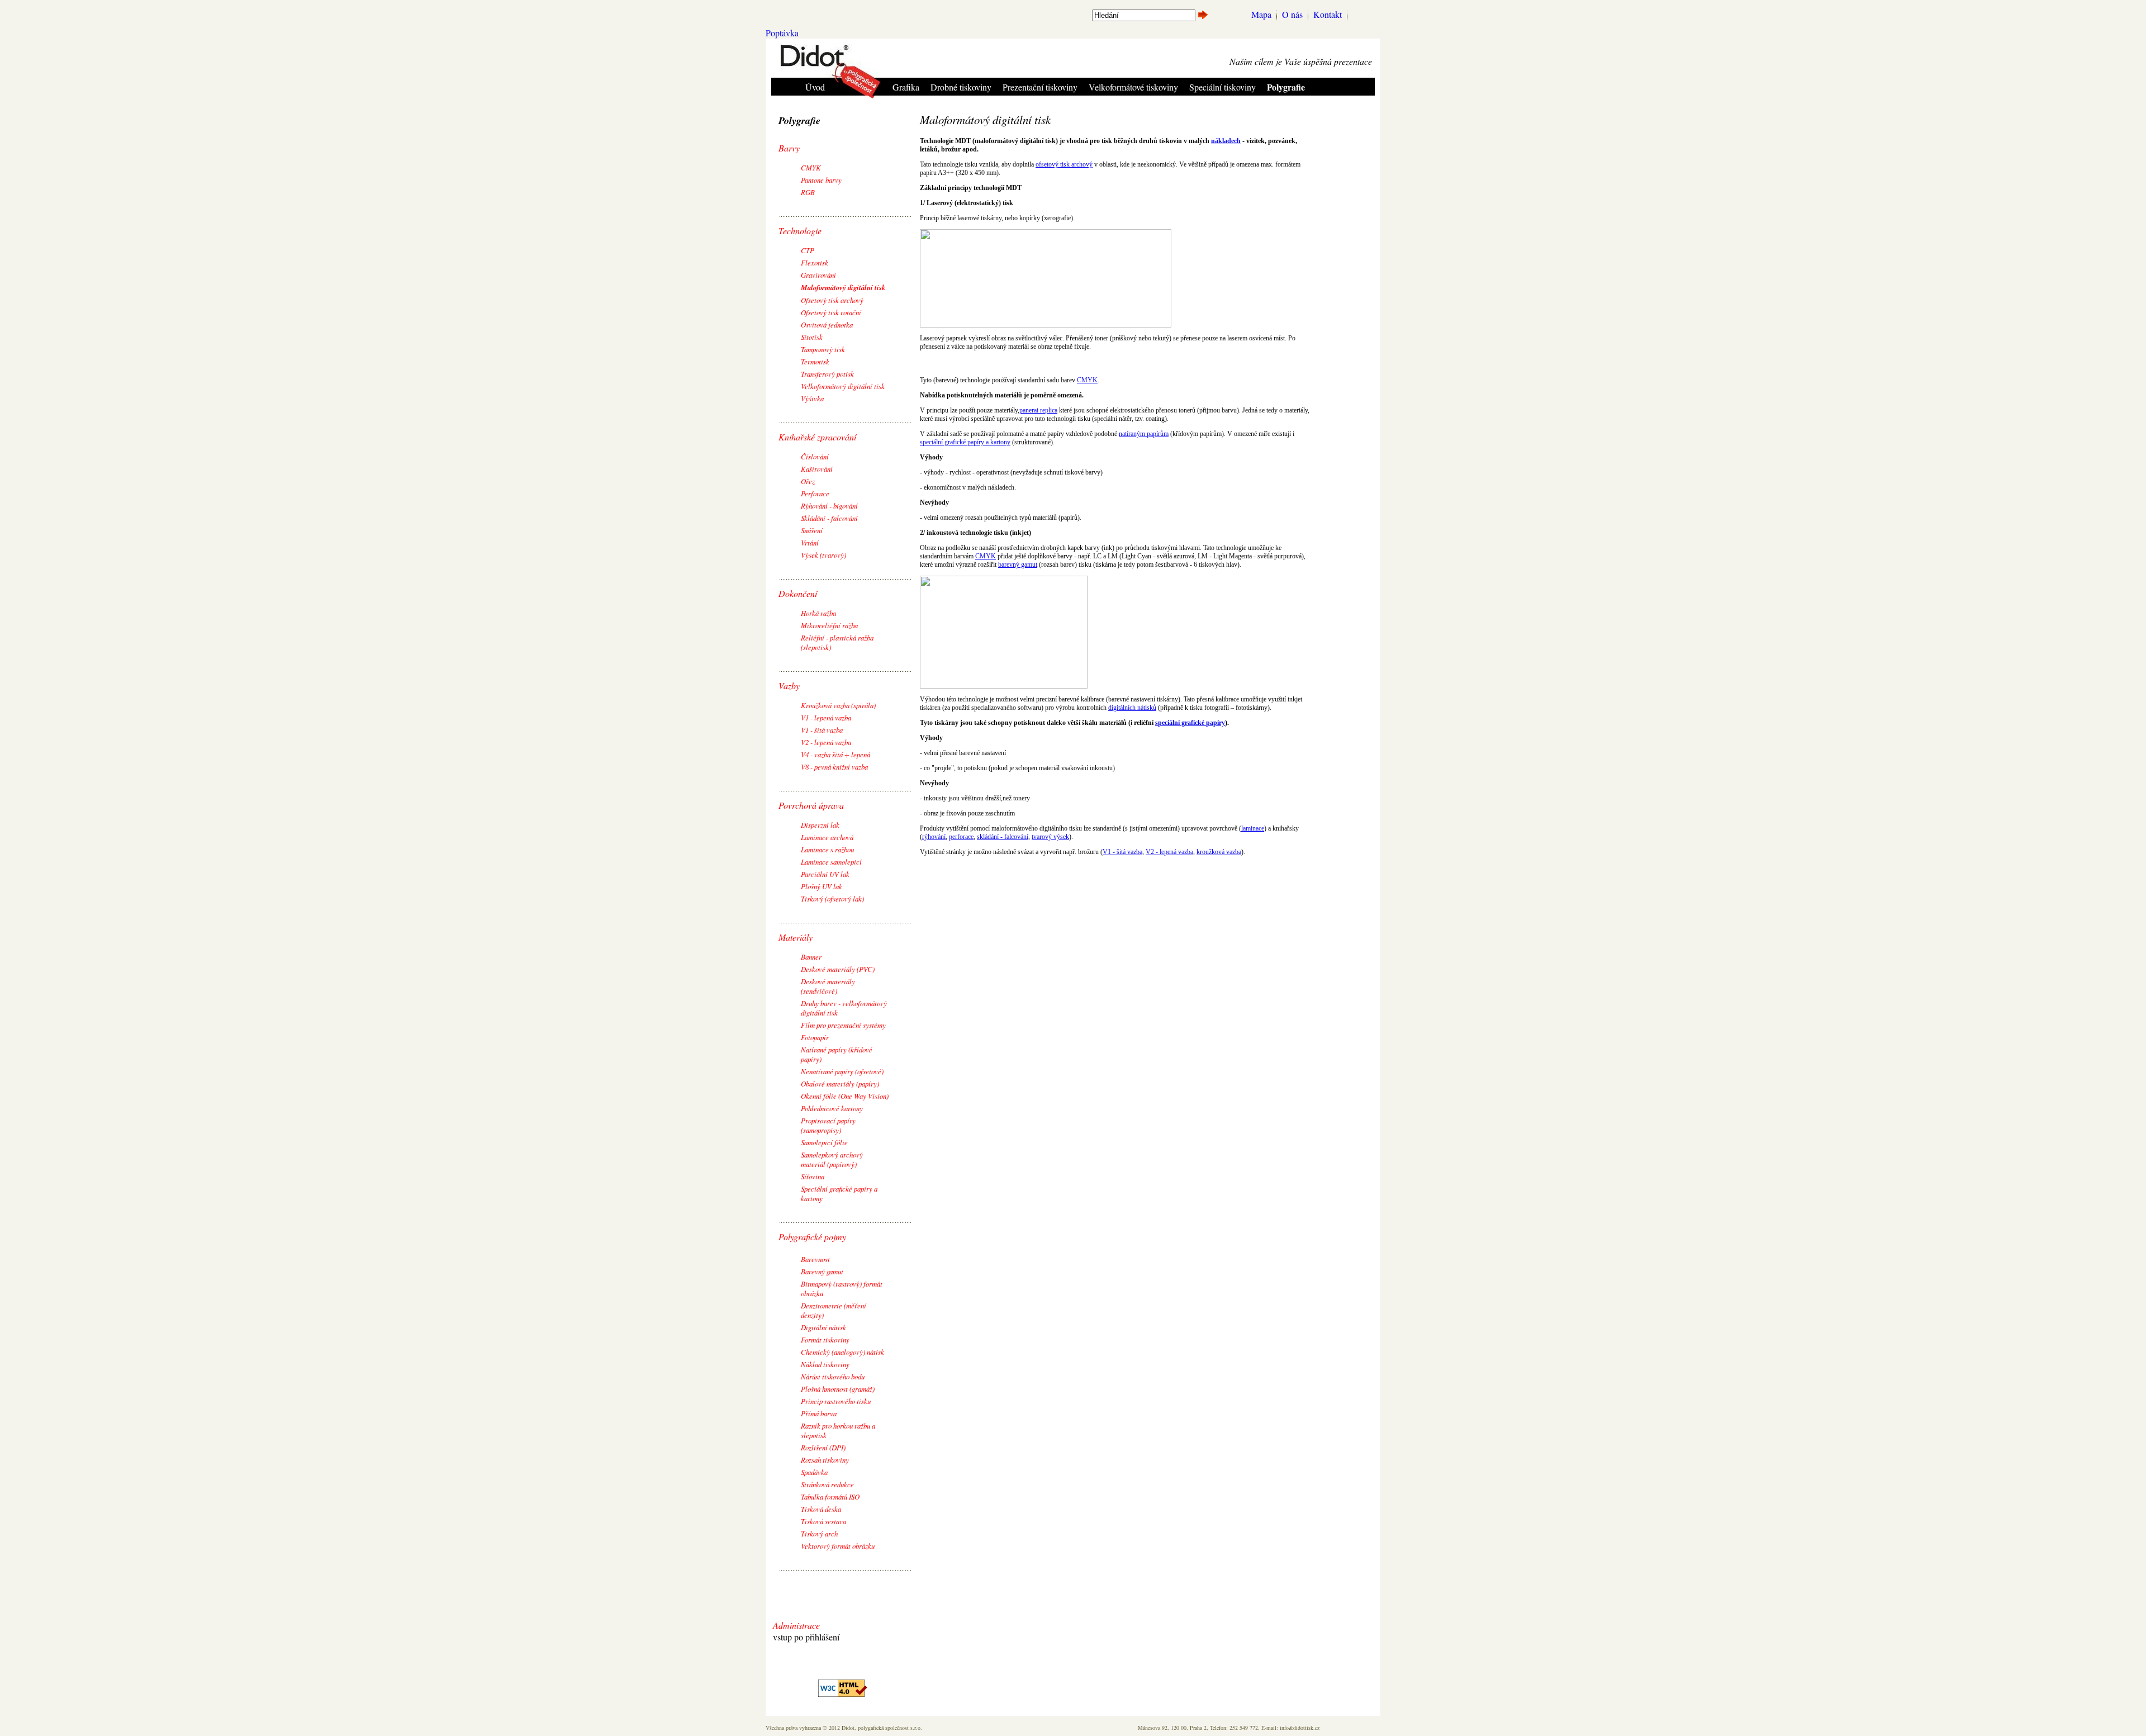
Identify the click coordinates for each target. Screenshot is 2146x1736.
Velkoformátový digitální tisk (843, 386)
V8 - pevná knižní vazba (834, 767)
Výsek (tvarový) (823, 555)
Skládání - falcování (829, 518)
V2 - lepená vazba (826, 742)
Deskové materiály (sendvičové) (828, 986)
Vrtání (810, 542)
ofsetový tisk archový (1064, 164)
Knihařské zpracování (817, 437)
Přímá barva (819, 1413)
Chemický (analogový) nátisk (842, 1352)
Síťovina (813, 1176)
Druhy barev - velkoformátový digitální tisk (844, 1008)
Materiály (796, 937)
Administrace (796, 1625)
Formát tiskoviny (825, 1339)
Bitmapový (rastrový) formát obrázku (842, 1288)
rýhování (934, 837)
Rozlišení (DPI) (823, 1447)
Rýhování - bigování (829, 506)
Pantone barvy (821, 180)
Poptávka (782, 33)
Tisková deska (821, 1509)
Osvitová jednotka (827, 324)
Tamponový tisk (823, 349)
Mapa (1261, 14)
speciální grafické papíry (1190, 723)
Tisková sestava (823, 1521)
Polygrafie (1286, 87)
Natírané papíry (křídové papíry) (837, 1054)
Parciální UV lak (825, 874)
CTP (808, 250)
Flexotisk (815, 262)
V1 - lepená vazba (826, 717)
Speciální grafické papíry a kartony (839, 1193)
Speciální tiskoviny (1222, 87)
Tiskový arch (819, 1533)
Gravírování (818, 275)
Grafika (906, 87)
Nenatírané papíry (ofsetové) (842, 1071)
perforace (961, 837)
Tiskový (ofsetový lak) (832, 898)
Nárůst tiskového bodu (833, 1376)
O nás (1292, 14)
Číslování (815, 456)
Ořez (808, 481)
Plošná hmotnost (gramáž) (838, 1389)
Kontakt (1328, 14)
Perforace (815, 493)
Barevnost (815, 1259)
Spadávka (814, 1472)
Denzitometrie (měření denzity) (834, 1310)
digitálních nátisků (1132, 708)
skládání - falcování (1003, 837)
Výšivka (812, 398)
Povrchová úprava (811, 805)
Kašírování (817, 469)
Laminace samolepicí (831, 862)
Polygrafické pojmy (812, 1237)
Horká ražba (818, 613)
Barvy (789, 148)
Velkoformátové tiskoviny (1133, 87)
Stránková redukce (827, 1484)
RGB (808, 192)
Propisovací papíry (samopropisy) (828, 1125)
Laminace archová (827, 837)
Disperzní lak (820, 825)
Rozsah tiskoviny (825, 1460)
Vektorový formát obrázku (838, 1546)
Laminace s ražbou (827, 849)
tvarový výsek (1050, 837)
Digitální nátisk (823, 1327)
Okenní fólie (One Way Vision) (845, 1096)
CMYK (811, 167)
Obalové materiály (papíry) (840, 1083)
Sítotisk (812, 337)
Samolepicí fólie (824, 1142)
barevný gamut (1018, 565)
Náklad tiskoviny (825, 1364)
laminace (1253, 828)
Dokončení (798, 593)
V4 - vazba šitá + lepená (835, 754)
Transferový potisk (827, 374)
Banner (811, 957)
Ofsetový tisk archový (832, 300)
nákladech (1226, 141)
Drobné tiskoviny (961, 87)
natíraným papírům (1144, 434)
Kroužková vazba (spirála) (838, 705)
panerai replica (1038, 410)
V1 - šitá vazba (822, 730)
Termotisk (815, 361)
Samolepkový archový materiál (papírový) (832, 1159)
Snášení (812, 530)
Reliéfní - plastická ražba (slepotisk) (837, 642)
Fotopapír (815, 1037)
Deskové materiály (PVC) (838, 969)
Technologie (800, 231)
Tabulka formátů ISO (830, 1497)
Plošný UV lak (822, 886)
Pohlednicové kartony (832, 1108)
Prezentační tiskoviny (1040, 87)
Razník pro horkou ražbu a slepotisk (838, 1430)
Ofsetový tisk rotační (831, 312)
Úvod (815, 87)
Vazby (789, 686)
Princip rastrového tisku (836, 1401)
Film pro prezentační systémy (843, 1025)
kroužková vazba (1219, 852)
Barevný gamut (822, 1271)
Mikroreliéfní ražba (829, 625)
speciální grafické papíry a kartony (965, 442)
